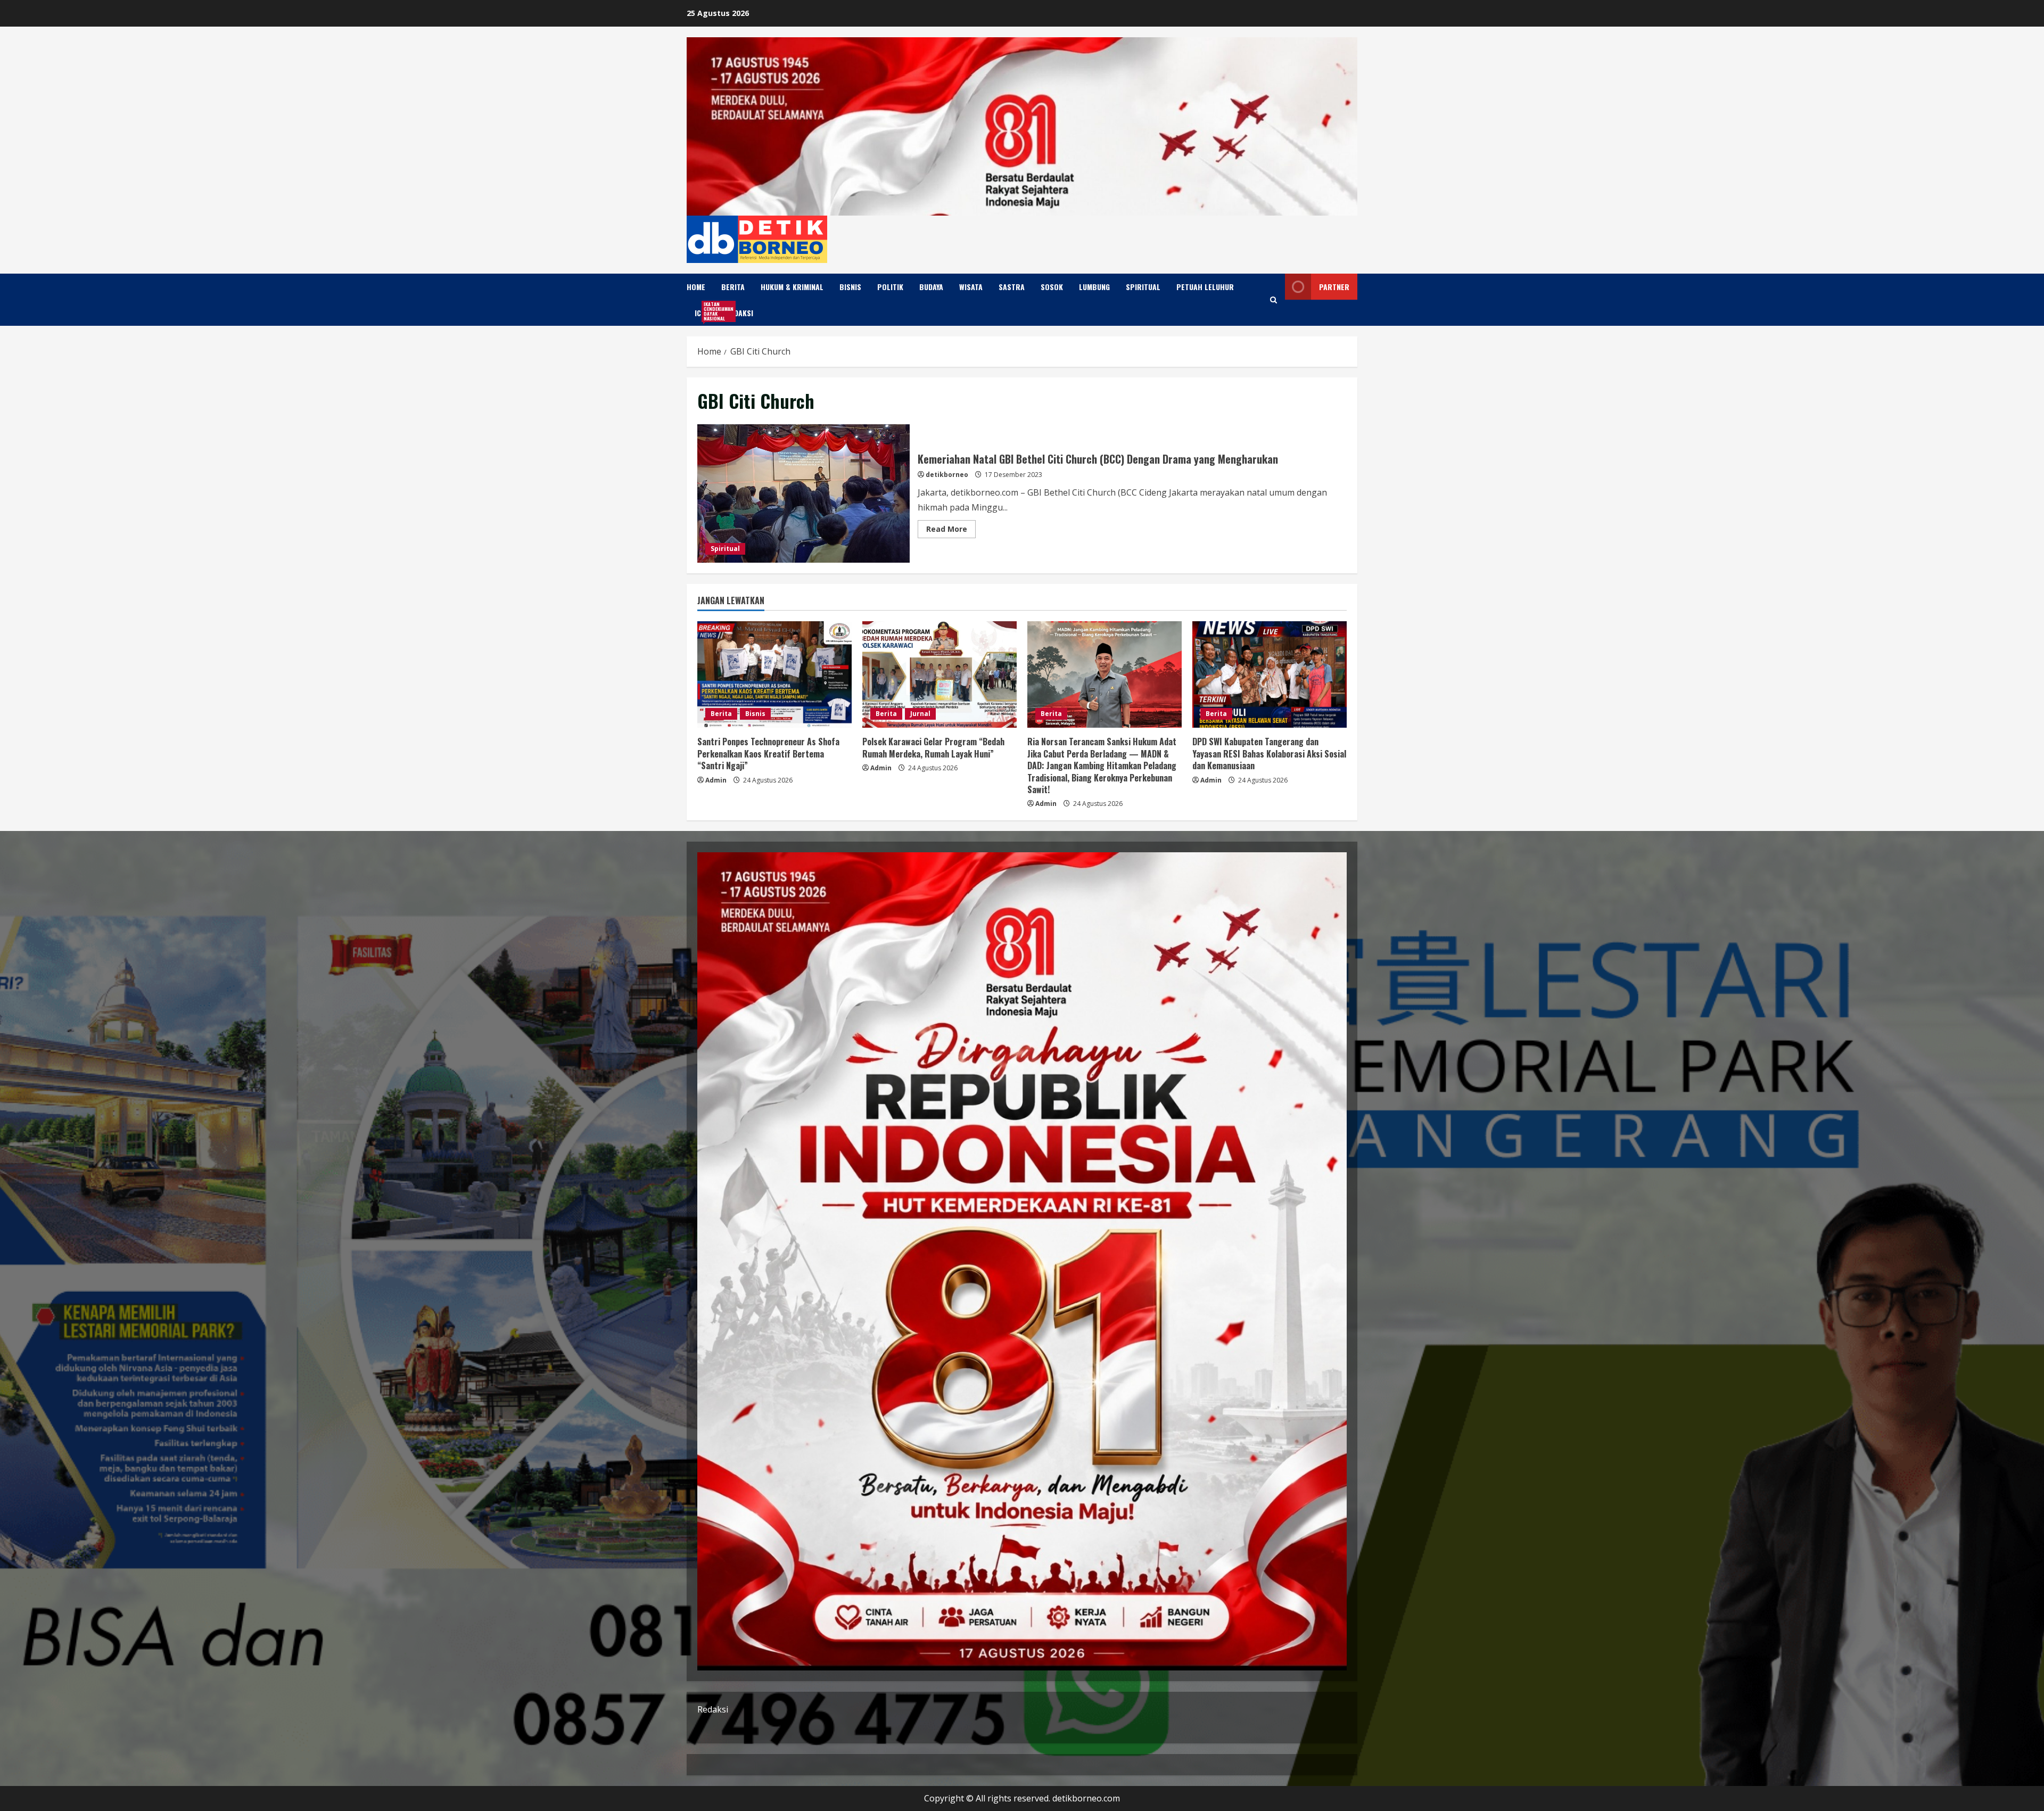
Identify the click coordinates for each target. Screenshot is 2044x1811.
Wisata (971, 287)
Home (696, 287)
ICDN (706, 311)
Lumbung (1094, 287)
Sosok (1052, 287)
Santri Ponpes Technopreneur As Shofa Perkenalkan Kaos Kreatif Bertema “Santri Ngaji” (768, 754)
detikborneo (947, 475)
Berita (733, 287)
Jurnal (920, 714)
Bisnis (850, 287)
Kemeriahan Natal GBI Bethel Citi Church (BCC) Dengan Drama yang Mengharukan (803, 493)
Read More (951, 531)
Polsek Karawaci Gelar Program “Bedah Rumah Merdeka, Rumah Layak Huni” (933, 747)
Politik (890, 287)
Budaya (931, 287)
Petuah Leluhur (1205, 287)
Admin (716, 780)
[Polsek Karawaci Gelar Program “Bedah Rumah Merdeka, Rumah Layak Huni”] (939, 674)
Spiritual (1143, 287)
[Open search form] (1274, 300)
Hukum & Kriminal (792, 287)
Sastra (1012, 287)
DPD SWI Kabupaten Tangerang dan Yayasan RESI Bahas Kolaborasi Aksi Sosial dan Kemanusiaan (1269, 754)
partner (1334, 287)
